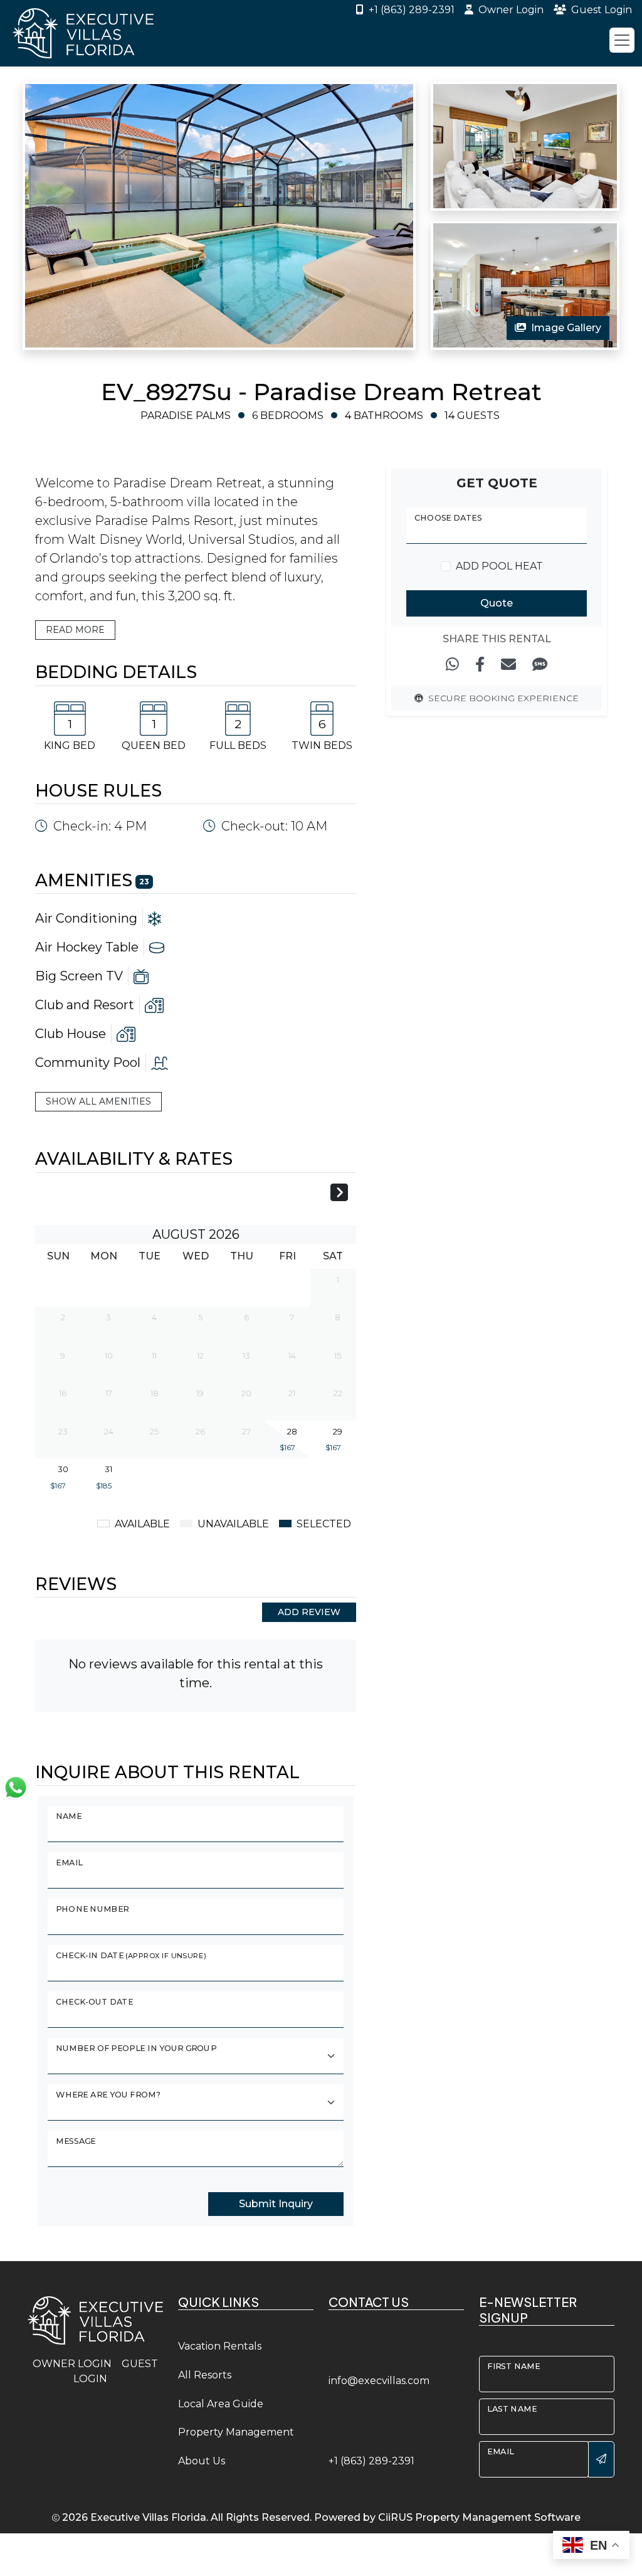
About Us (202, 2461)
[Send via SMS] (540, 665)
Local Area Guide (221, 2404)
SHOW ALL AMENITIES (98, 1101)
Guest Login (602, 10)
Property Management (236, 2432)
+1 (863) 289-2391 (412, 10)
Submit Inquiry (276, 2204)
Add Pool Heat (499, 566)
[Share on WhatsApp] (452, 665)
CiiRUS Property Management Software (479, 2517)
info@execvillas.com (379, 2381)
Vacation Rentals (220, 2346)
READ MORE (75, 630)
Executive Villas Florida (148, 2517)
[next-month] (339, 1194)
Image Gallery (566, 328)
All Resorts (205, 2375)
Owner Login (511, 10)
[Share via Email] (508, 665)
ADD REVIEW (309, 1612)
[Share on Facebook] (480, 665)
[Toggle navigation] (622, 40)
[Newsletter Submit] (601, 2459)
